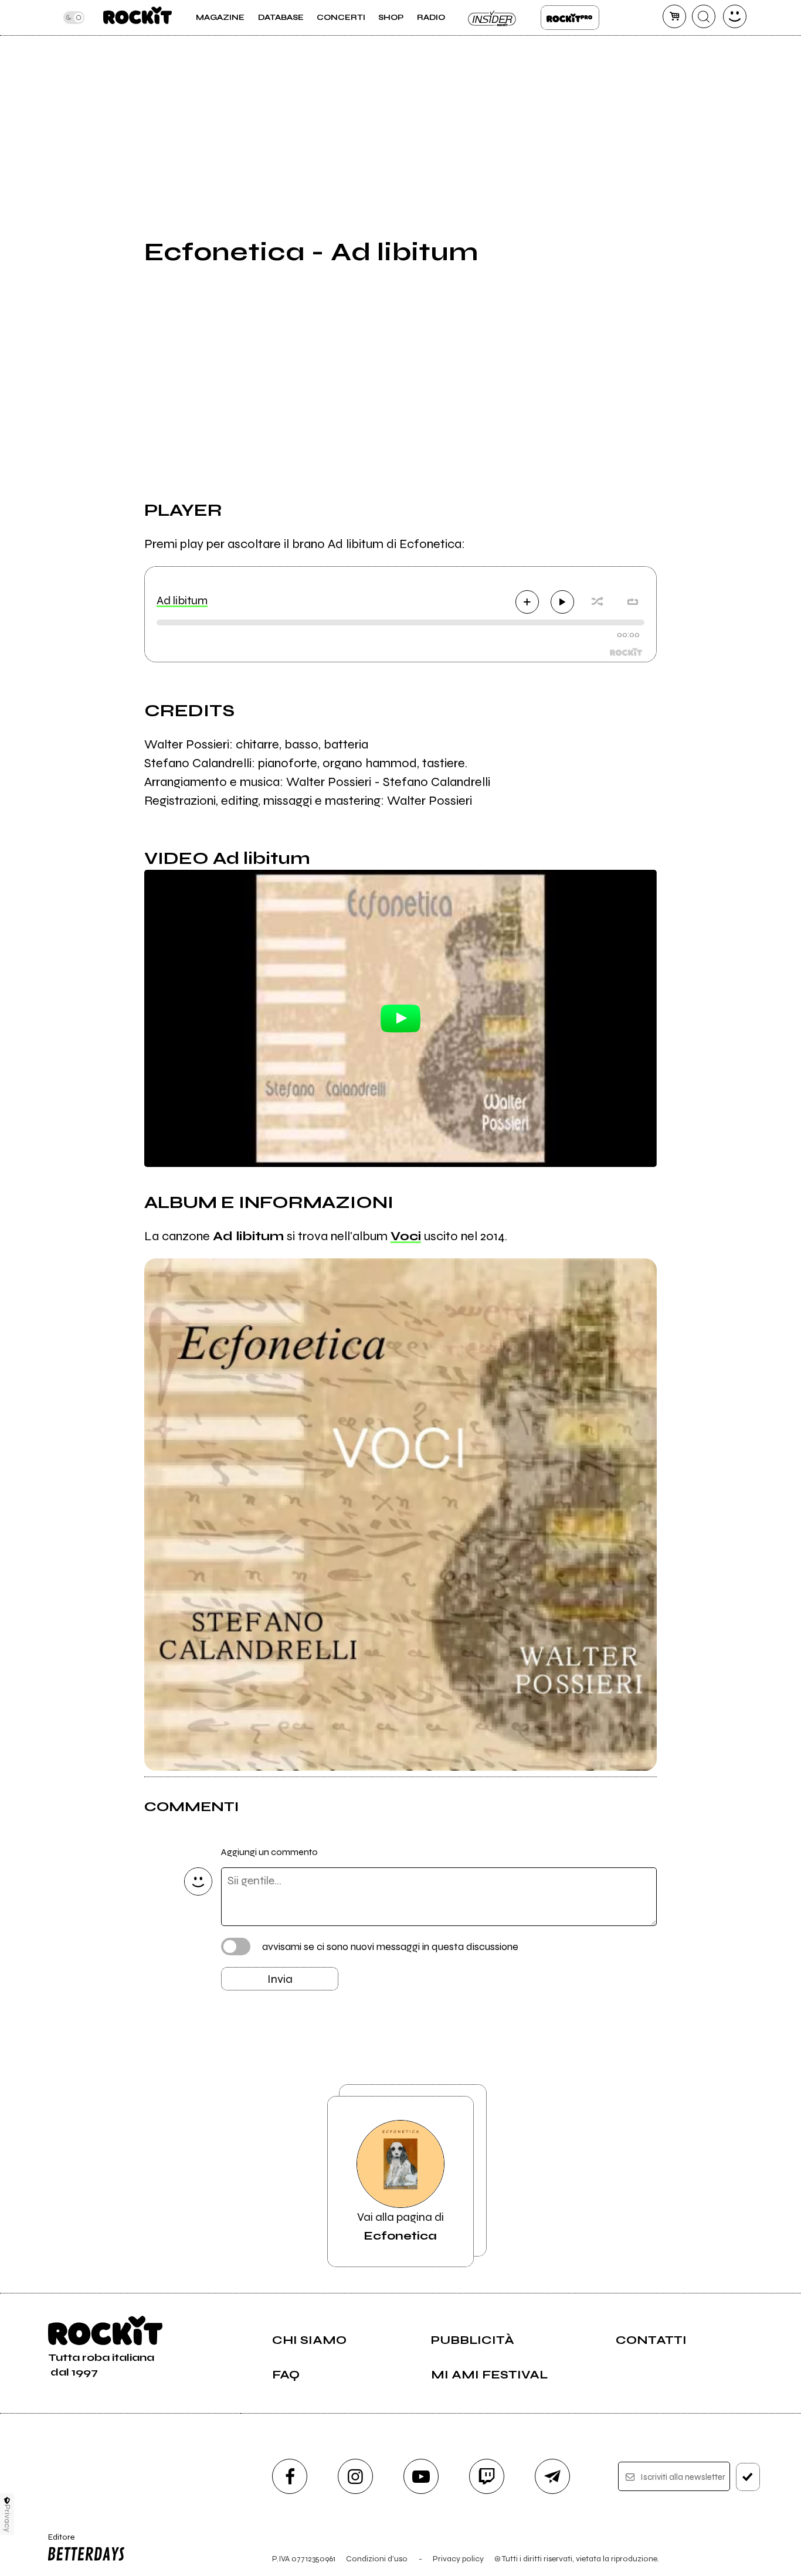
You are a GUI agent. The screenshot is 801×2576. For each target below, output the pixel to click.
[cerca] (704, 16)
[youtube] (421, 2476)
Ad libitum (182, 600)
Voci (406, 1236)
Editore (57, 2542)
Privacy (7, 2518)
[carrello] (674, 16)
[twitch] (487, 2476)
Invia (280, 1979)
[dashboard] (735, 16)
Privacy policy (458, 2559)
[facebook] (290, 2476)
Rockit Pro (570, 18)
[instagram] (355, 2476)
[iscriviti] (748, 2477)
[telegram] (552, 2476)
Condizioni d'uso (377, 2559)
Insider (493, 18)
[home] (138, 18)
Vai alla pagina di (400, 2226)
